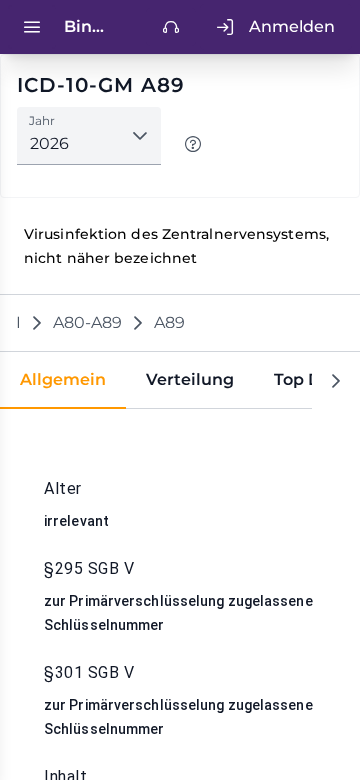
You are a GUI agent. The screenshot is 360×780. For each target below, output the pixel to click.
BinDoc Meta (87, 26)
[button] (140, 136)
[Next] (336, 380)
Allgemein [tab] (63, 379)
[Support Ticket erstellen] (171, 27)
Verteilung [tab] (190, 379)
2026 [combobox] (49, 143)
